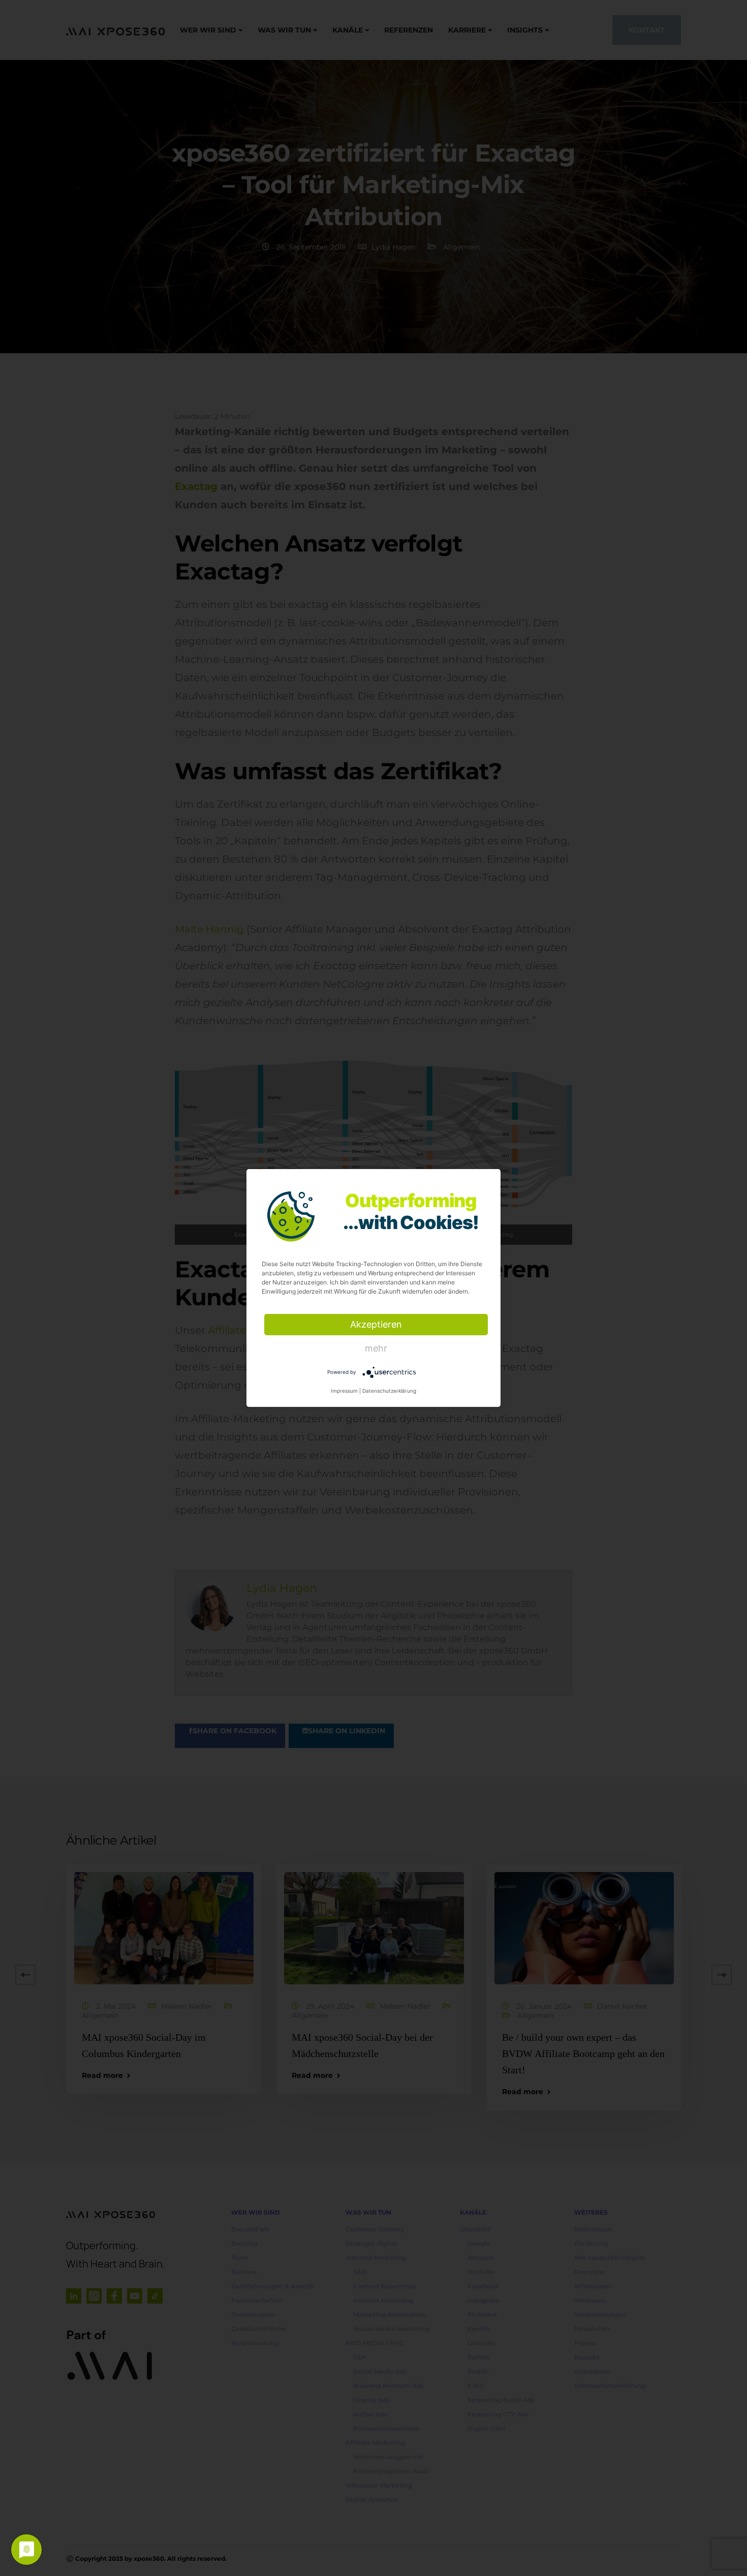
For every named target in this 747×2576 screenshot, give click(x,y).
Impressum (344, 1391)
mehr (376, 1348)
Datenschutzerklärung (389, 1391)
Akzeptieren (376, 1324)
